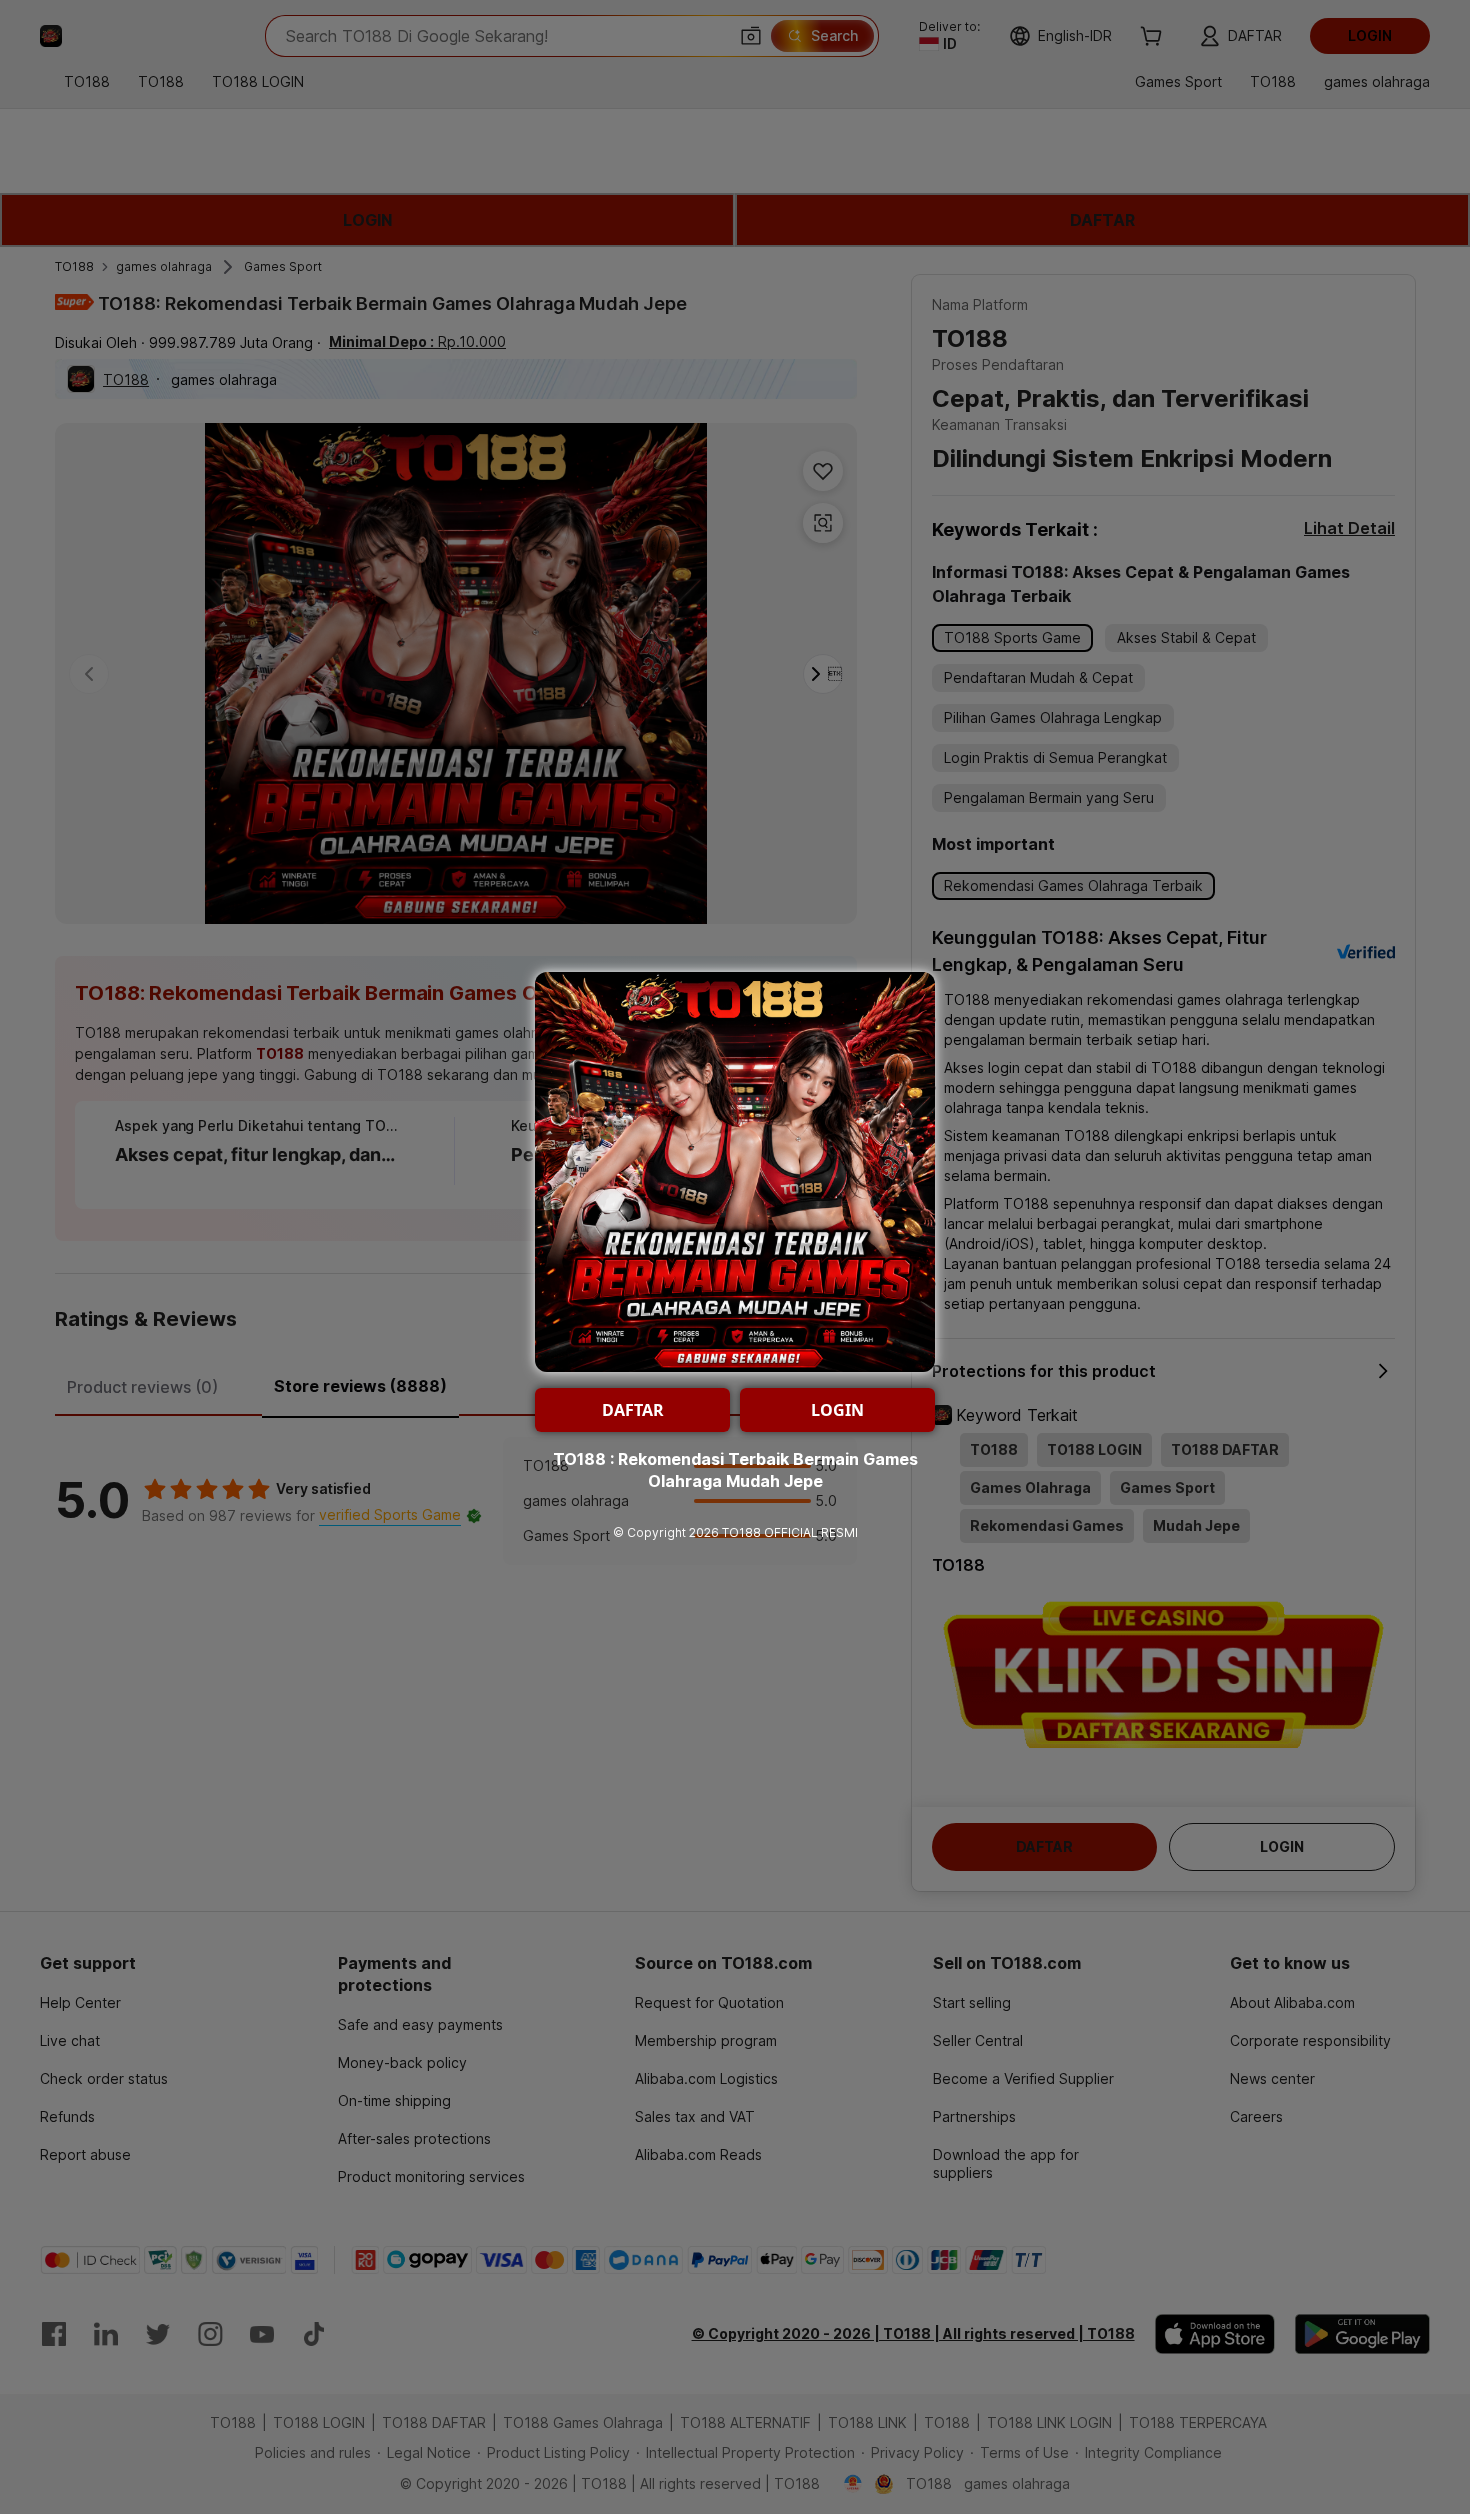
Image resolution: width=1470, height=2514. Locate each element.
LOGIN (837, 1410)
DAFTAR (633, 1410)
